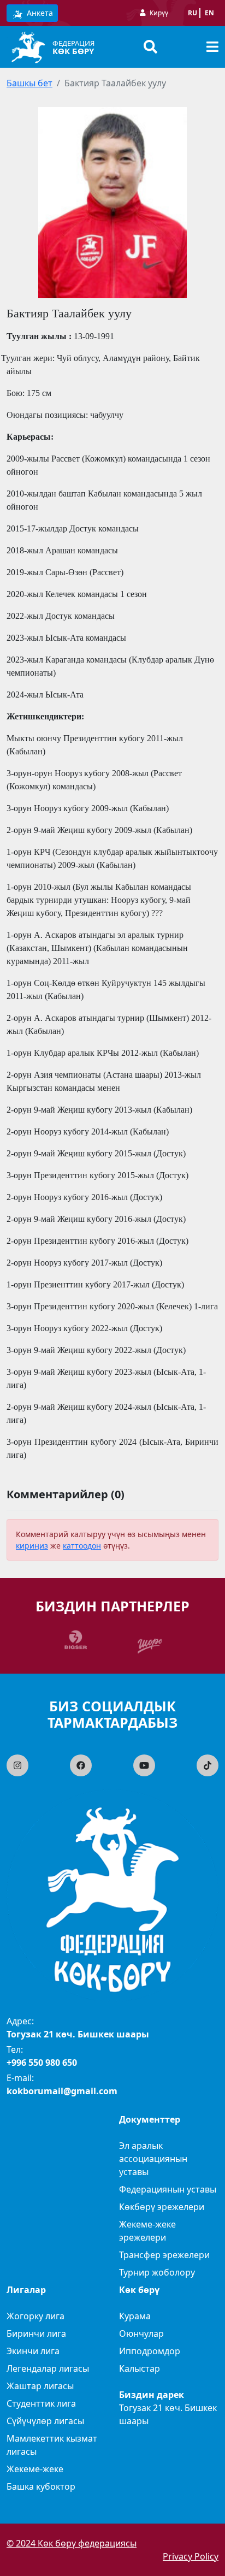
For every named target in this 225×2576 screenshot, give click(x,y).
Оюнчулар (141, 2333)
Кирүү (159, 13)
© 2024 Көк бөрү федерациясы (72, 2543)
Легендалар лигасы (48, 2368)
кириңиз (32, 1546)
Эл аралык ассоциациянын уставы (153, 2159)
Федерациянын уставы (168, 2189)
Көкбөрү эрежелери (162, 2207)
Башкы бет (29, 83)
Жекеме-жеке (35, 2469)
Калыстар (140, 2368)
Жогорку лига (35, 2316)
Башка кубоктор (41, 2486)
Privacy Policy (191, 2556)
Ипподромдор (150, 2351)
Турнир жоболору (157, 2272)
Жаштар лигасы (40, 2386)
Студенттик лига (41, 2403)
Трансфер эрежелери (164, 2255)
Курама (135, 2316)
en (209, 13)
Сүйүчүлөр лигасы (45, 2421)
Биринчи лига (36, 2333)
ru (193, 13)
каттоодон (82, 1546)
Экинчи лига (33, 2351)
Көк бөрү (73, 51)
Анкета (39, 13)
